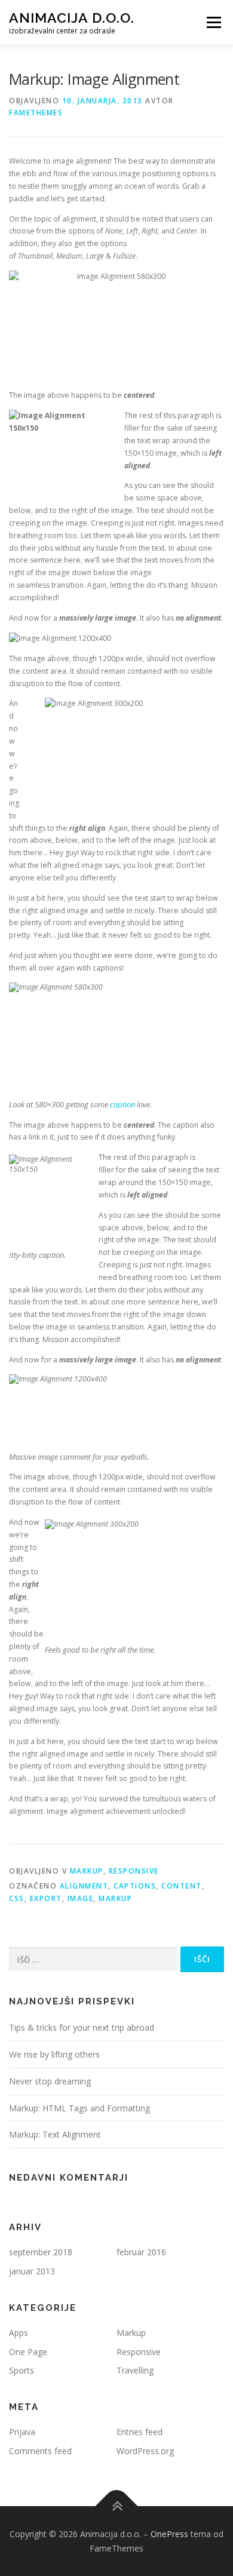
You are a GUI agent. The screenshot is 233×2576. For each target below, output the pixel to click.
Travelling (135, 2370)
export (46, 1898)
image (81, 1898)
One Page (28, 2352)
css (17, 1898)
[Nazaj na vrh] (117, 2506)
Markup (87, 1871)
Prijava (22, 2432)
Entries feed (140, 2432)
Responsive (134, 1871)
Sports (22, 2370)
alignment (84, 1886)
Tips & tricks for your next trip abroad (82, 2027)
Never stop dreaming (50, 2081)
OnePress (169, 2534)
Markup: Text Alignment (55, 2134)
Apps (19, 2333)
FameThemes (36, 113)
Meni (212, 22)
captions (135, 1886)
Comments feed (40, 2451)
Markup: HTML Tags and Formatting (79, 2108)
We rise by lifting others (54, 2054)
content (182, 1886)
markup (115, 1898)
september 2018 (41, 2252)
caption (122, 1104)
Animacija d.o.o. (72, 18)
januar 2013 (32, 2271)
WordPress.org (145, 2451)
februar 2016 (141, 2252)
